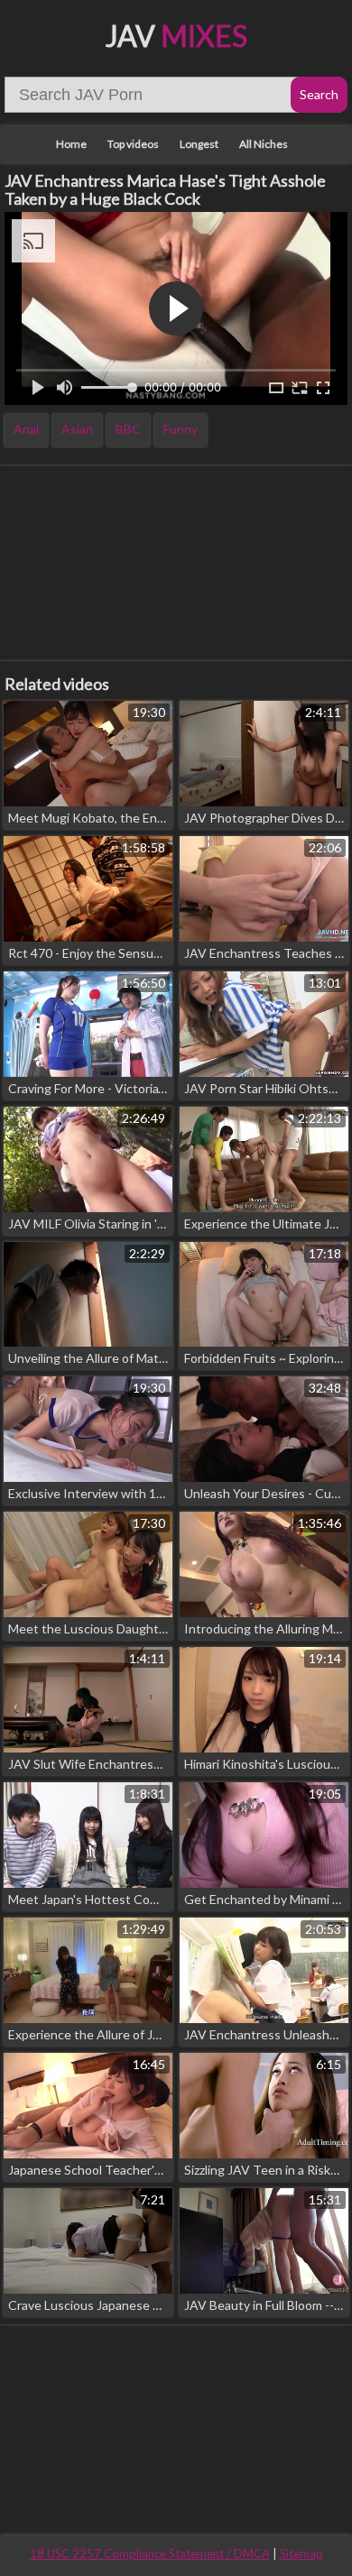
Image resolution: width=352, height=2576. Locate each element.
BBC (128, 429)
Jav (176, 36)
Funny (181, 429)
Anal (26, 429)
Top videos (133, 144)
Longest (199, 144)
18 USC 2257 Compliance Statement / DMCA (150, 2553)
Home (71, 144)
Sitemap (301, 2553)
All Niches (264, 144)
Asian (77, 429)
